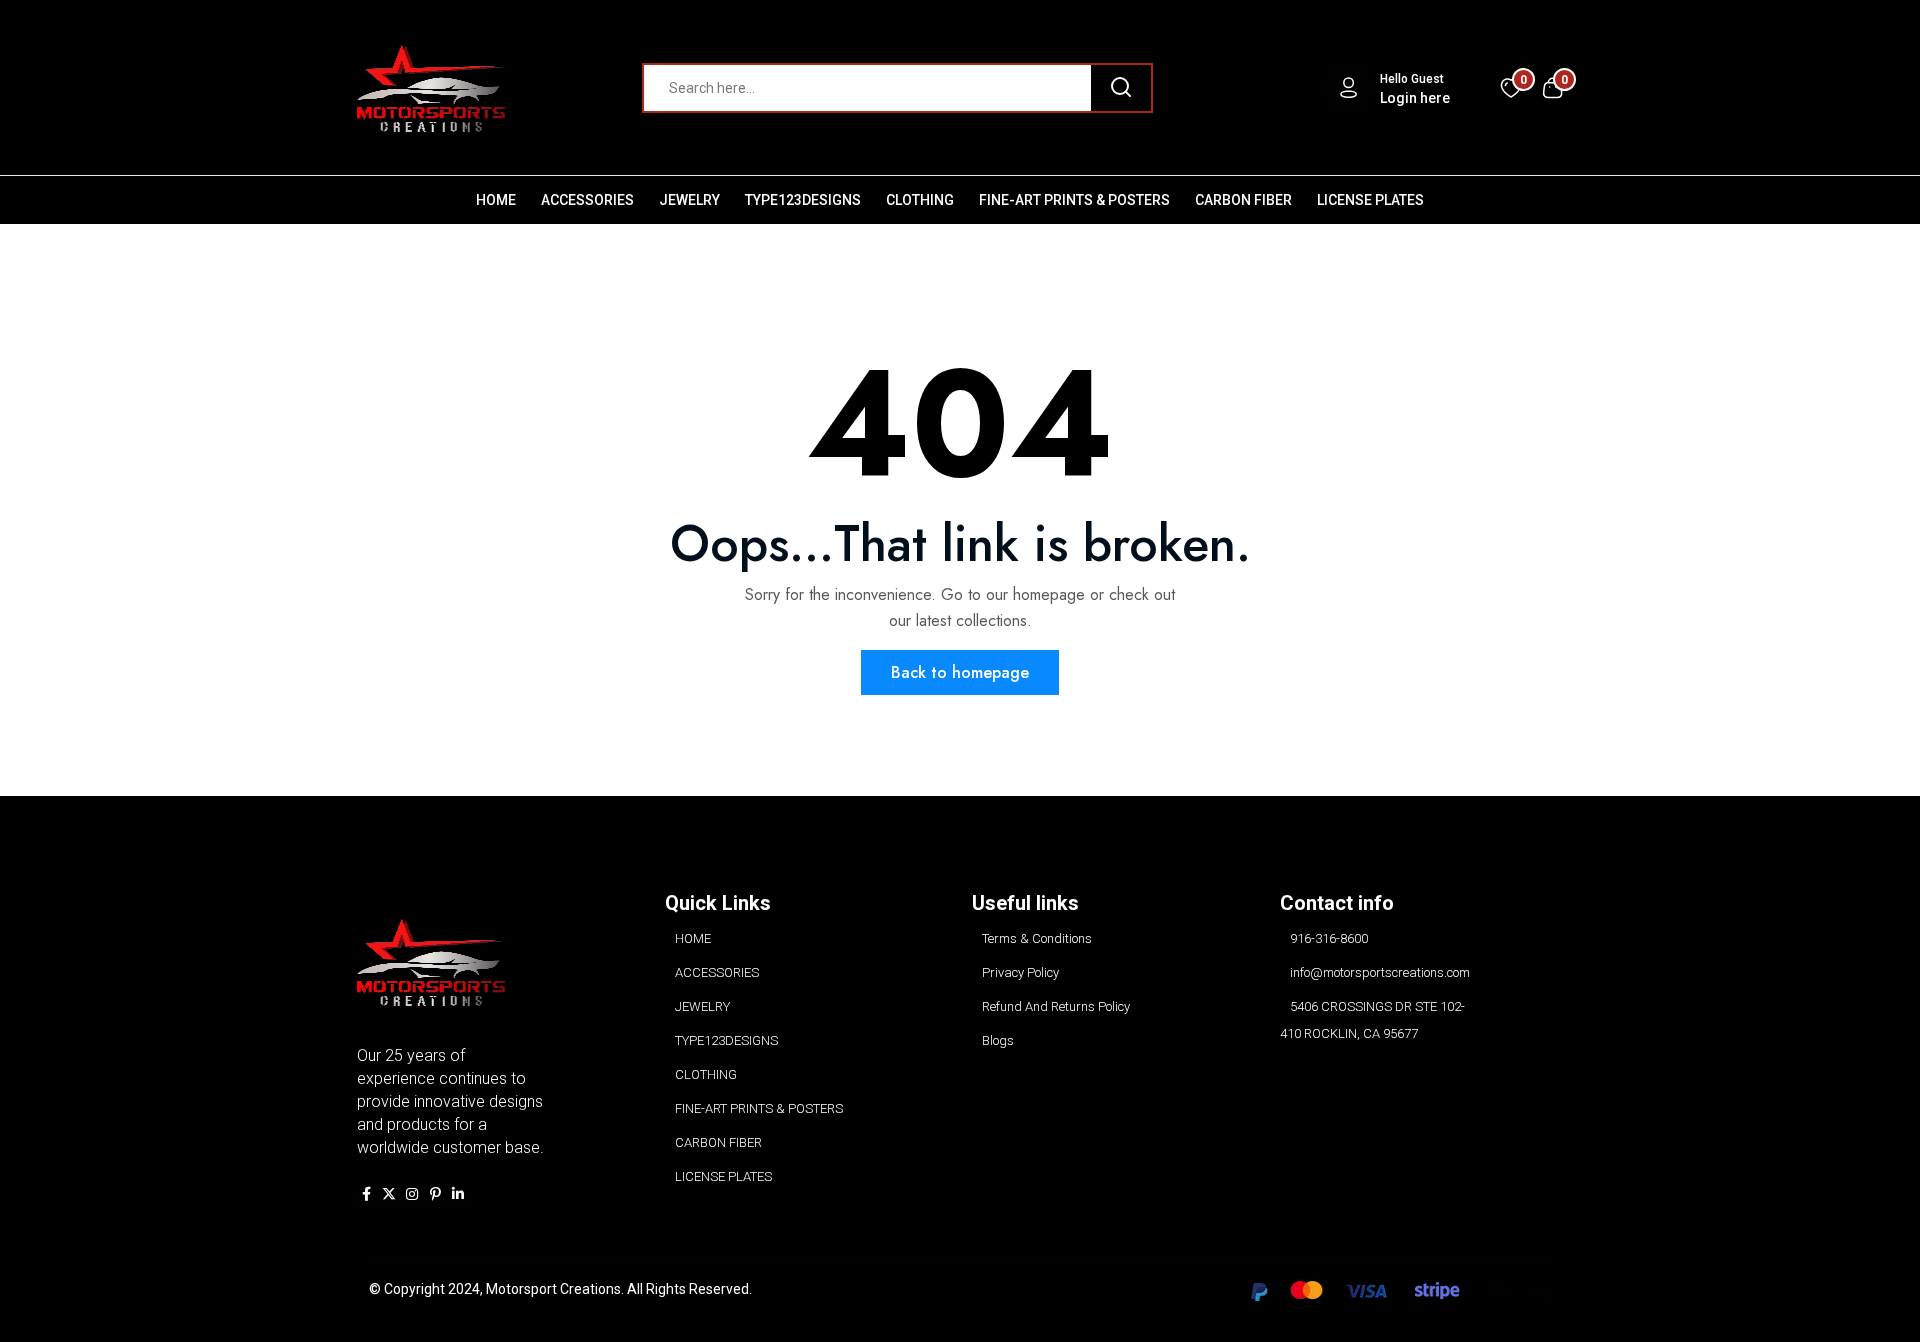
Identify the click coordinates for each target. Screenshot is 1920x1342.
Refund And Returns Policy (1056, 1006)
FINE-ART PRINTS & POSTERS (1074, 200)
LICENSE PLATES (1370, 200)
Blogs (998, 1040)
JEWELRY (689, 200)
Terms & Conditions (1037, 938)
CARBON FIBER (1243, 200)
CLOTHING (920, 200)
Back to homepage (960, 672)
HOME (496, 200)
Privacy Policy (1020, 972)
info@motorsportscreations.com (1380, 972)
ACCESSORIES (587, 200)
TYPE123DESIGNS (803, 200)
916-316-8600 (1329, 938)
